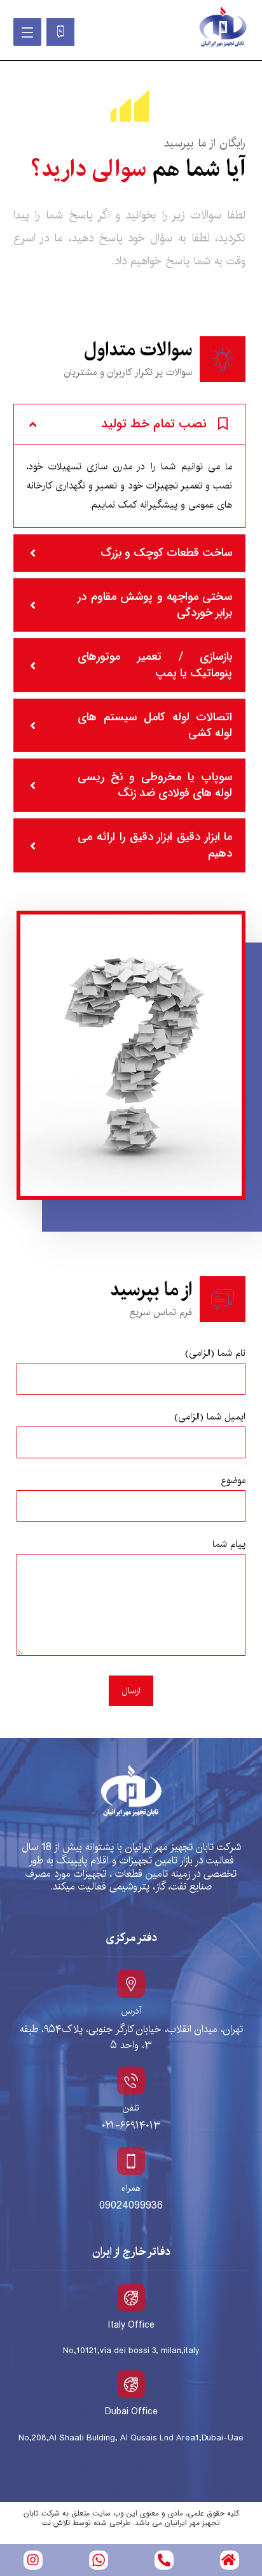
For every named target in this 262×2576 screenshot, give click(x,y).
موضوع (233, 1480)
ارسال (131, 1691)
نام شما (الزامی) (215, 1353)
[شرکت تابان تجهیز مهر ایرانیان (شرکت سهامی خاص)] (223, 27)
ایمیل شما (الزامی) (210, 1417)
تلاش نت (56, 2523)
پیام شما (229, 1544)
